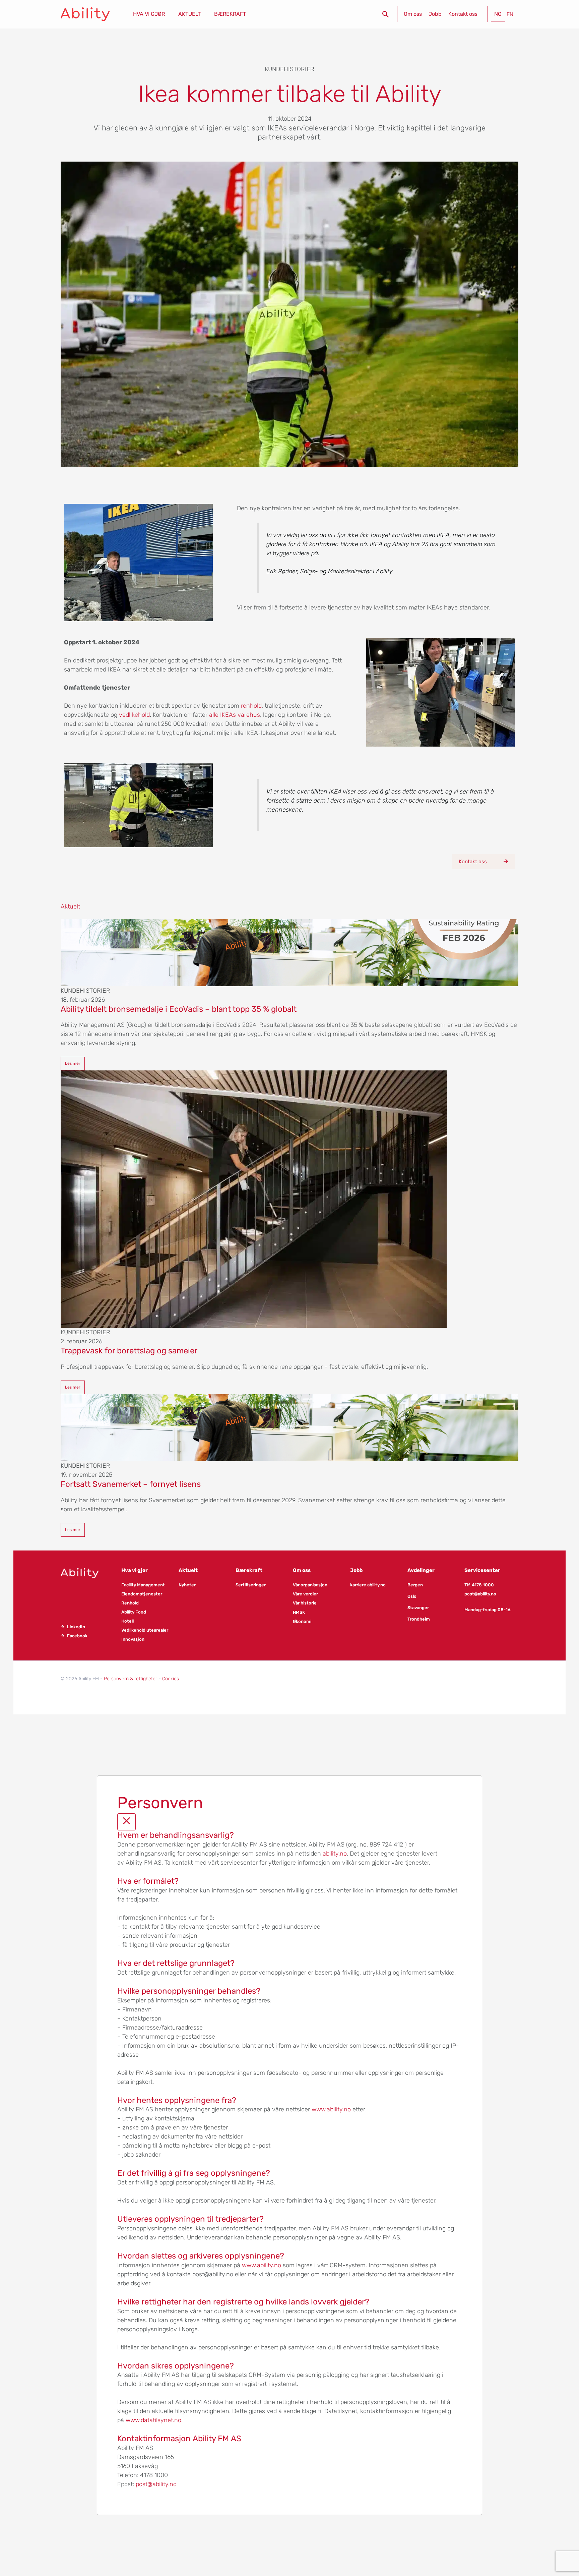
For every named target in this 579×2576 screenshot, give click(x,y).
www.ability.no (331, 2109)
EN (510, 14)
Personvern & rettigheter (131, 1679)
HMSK (299, 1612)
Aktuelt (188, 1570)
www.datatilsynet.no (153, 2420)
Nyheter (187, 1585)
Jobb (435, 14)
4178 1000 (483, 1585)
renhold (251, 706)
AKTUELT (189, 14)
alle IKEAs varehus (235, 715)
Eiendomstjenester (142, 1594)
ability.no (335, 1854)
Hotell (127, 1621)
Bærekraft (249, 1570)
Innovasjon (133, 1639)
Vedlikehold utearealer (145, 1630)
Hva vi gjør (135, 1570)
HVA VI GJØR (149, 14)
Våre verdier (305, 1594)
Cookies (171, 1679)
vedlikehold (134, 715)
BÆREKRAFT (230, 14)
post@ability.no (480, 1594)
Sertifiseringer (251, 1585)
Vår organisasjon (310, 1585)
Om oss (413, 14)
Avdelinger (421, 1570)
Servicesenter (482, 1570)
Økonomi (302, 1621)
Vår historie (305, 1603)
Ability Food (134, 1612)
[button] (386, 14)
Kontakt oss (463, 14)
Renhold (130, 1603)
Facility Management (143, 1585)
